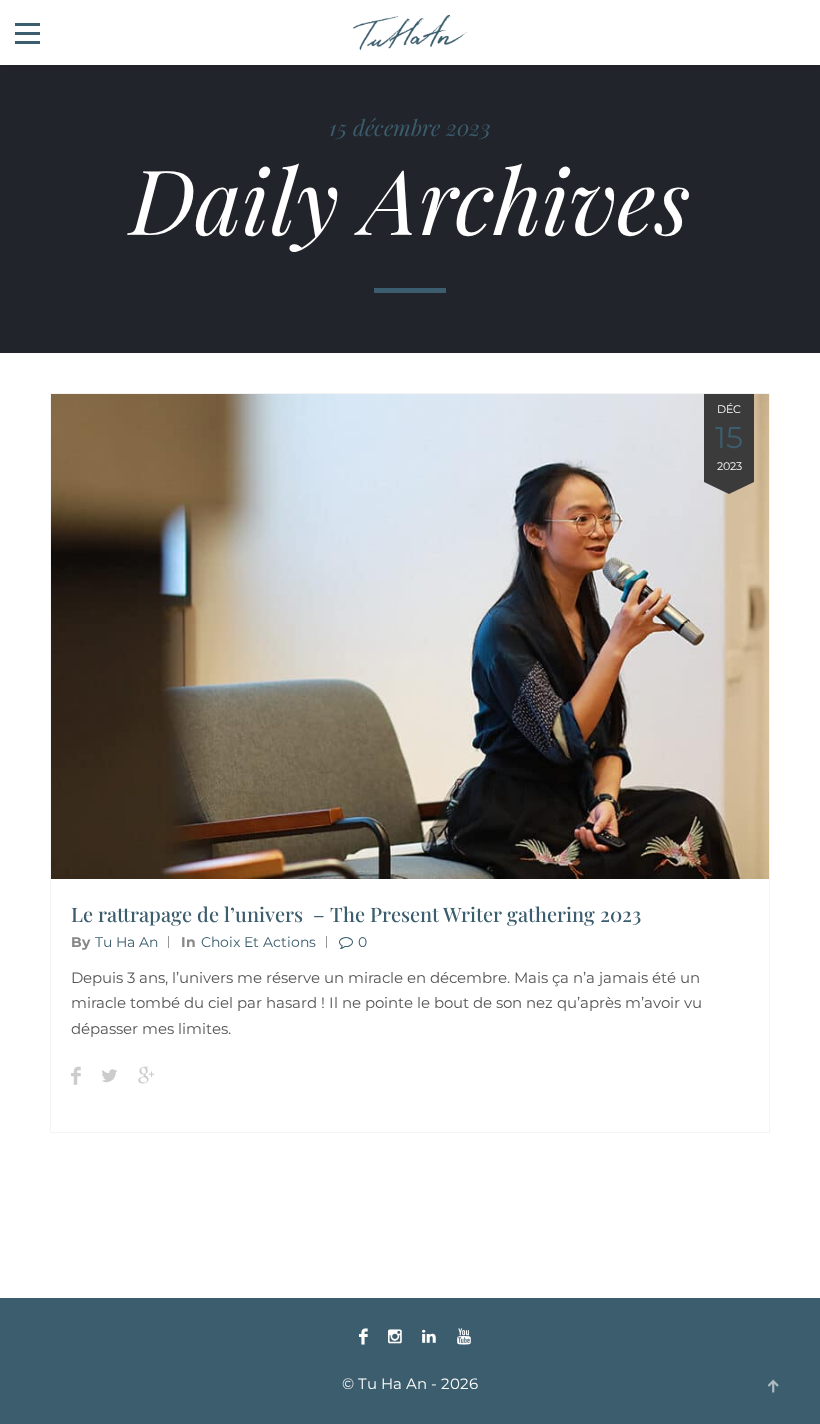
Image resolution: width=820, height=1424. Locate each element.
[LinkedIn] (429, 1336)
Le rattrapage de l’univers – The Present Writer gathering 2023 (356, 913)
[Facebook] (363, 1336)
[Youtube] (459, 1336)
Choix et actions (258, 942)
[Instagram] (395, 1336)
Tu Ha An (126, 942)
